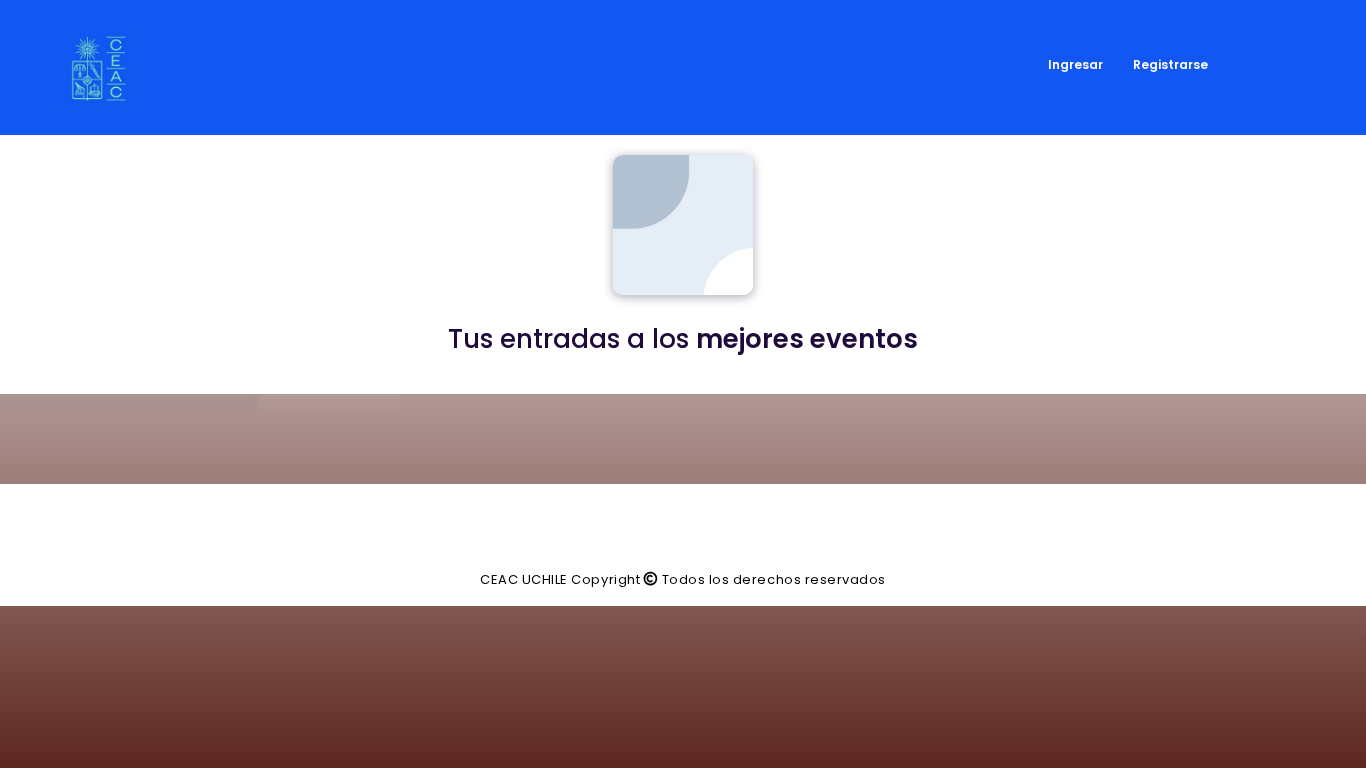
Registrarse (1170, 64)
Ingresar (1075, 64)
